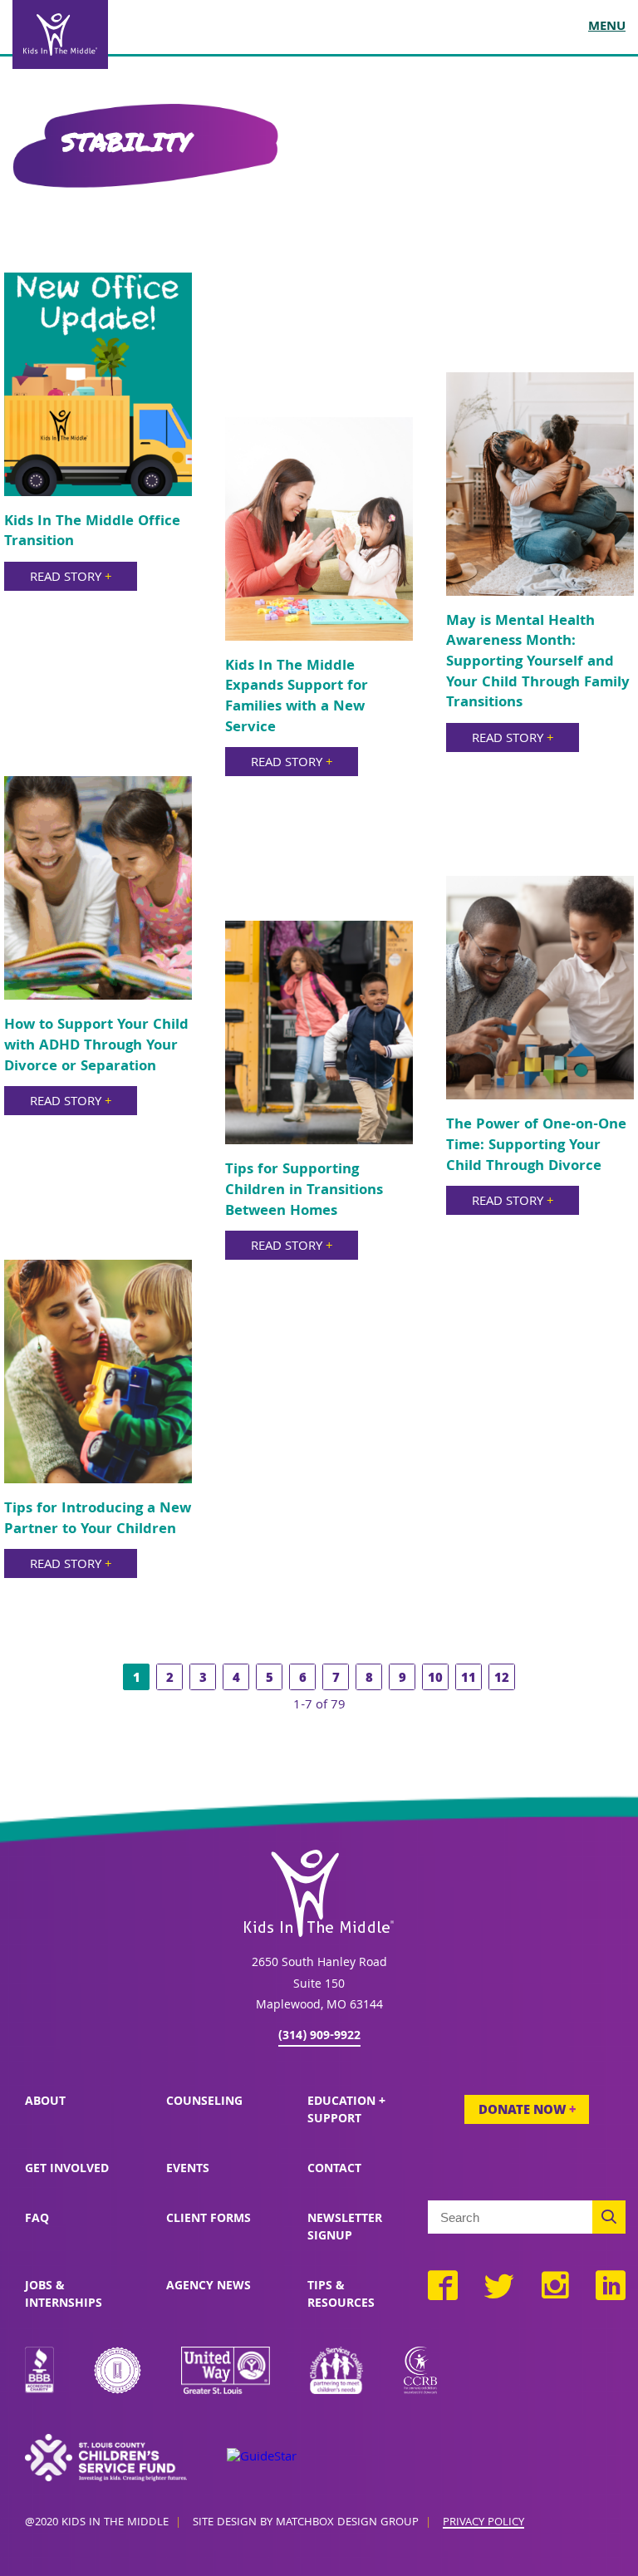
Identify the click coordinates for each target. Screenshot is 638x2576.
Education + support (346, 2111)
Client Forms (209, 2220)
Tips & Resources (341, 2296)
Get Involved (67, 2170)
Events (188, 2170)
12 (502, 1679)
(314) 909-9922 (319, 2037)
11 (469, 1679)
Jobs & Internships (64, 2296)
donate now (527, 2111)
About (45, 2102)
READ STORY (71, 578)
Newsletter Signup (345, 2228)
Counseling (204, 2102)
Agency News (209, 2287)
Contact (334, 2170)
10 (435, 1679)
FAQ (37, 2220)
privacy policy (483, 2523)
